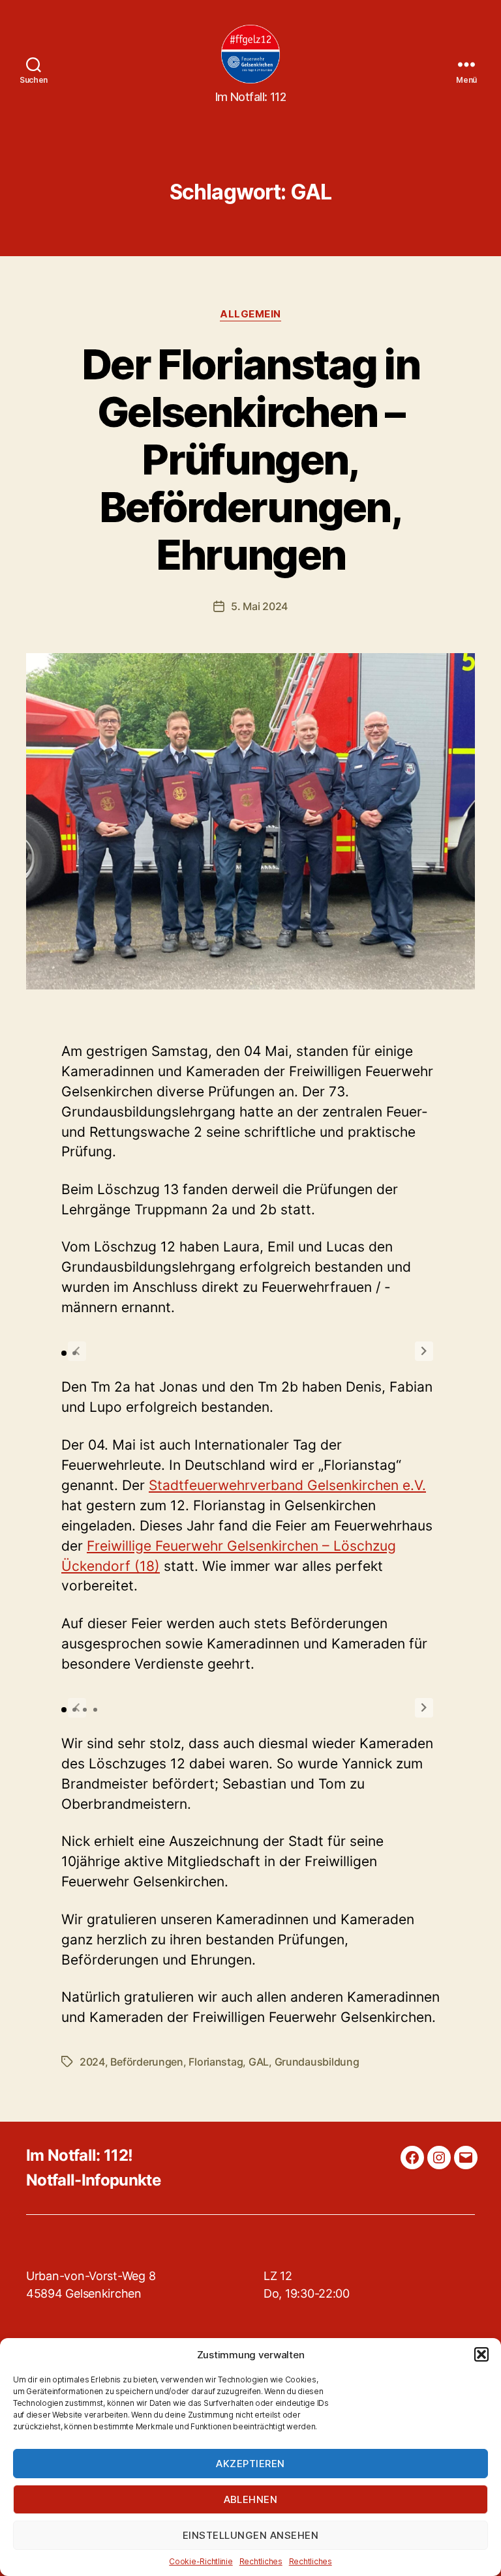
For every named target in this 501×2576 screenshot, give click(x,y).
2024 (92, 2062)
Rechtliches (261, 2561)
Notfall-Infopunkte (93, 2180)
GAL (259, 2062)
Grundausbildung (317, 2062)
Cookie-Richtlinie (201, 2561)
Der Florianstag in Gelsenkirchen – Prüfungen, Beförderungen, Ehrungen (250, 459)
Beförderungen (147, 2062)
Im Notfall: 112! (79, 2155)
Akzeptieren (250, 2464)
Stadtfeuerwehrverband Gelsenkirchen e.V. (287, 1485)
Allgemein (250, 314)
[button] (481, 2354)
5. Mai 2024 (259, 606)
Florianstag (216, 2062)
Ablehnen (251, 2499)
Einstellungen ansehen (251, 2535)
